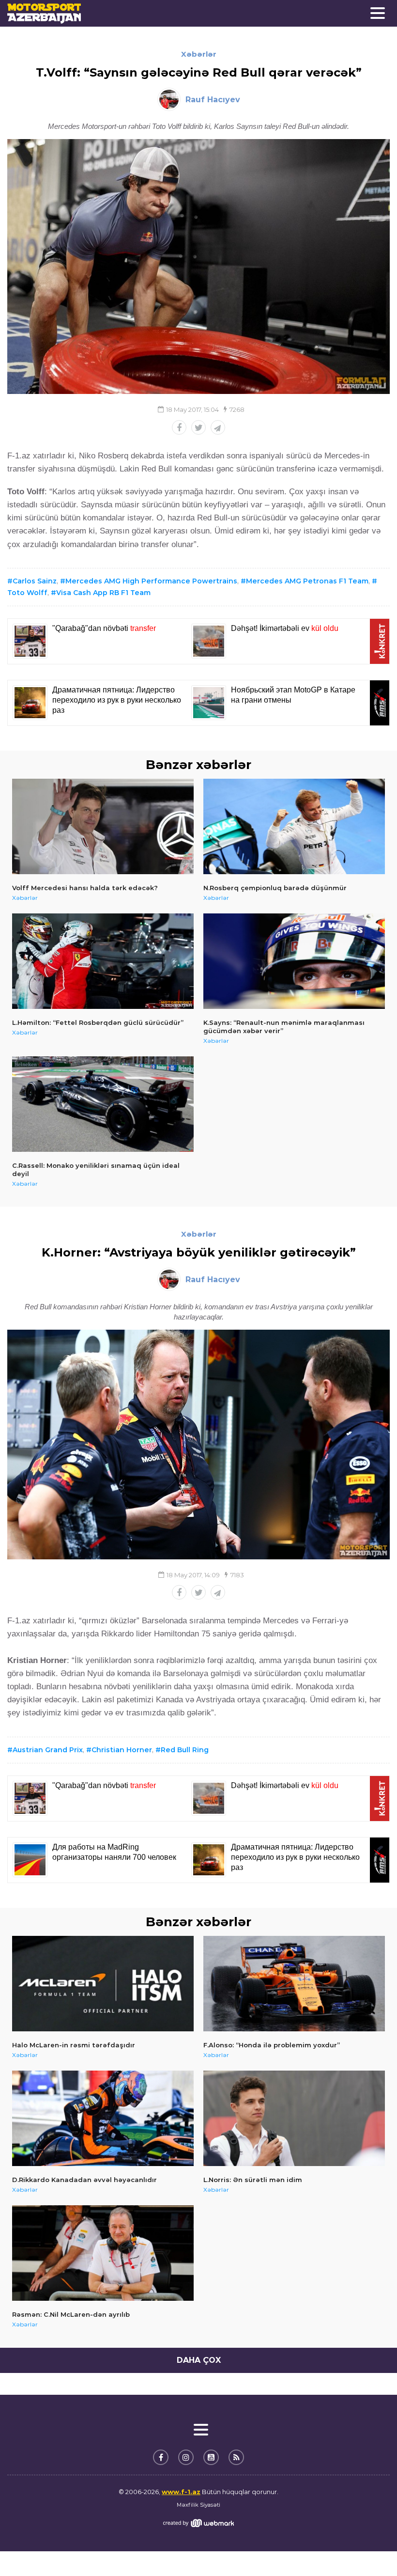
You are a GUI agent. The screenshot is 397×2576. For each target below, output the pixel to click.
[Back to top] (370, 2549)
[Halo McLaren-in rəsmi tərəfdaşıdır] (103, 1984)
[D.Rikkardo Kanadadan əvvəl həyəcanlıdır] (103, 2118)
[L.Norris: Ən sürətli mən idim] (294, 2118)
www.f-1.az (181, 2492)
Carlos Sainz (35, 581)
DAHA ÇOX (199, 2360)
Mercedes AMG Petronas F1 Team (307, 581)
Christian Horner (122, 1750)
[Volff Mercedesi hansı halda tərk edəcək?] (103, 826)
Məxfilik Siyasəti (198, 2505)
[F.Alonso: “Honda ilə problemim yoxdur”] (294, 1984)
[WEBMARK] (198, 2523)
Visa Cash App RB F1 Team (103, 593)
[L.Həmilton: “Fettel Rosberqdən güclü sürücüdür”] (103, 961)
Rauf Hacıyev (213, 100)
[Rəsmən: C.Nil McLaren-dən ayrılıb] (103, 2253)
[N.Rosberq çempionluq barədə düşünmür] (294, 826)
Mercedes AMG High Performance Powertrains (151, 581)
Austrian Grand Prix (48, 1750)
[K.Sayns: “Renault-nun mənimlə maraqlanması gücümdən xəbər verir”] (294, 961)
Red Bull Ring (185, 1750)
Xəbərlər (199, 54)
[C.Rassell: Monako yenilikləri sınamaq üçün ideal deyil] (103, 1104)
